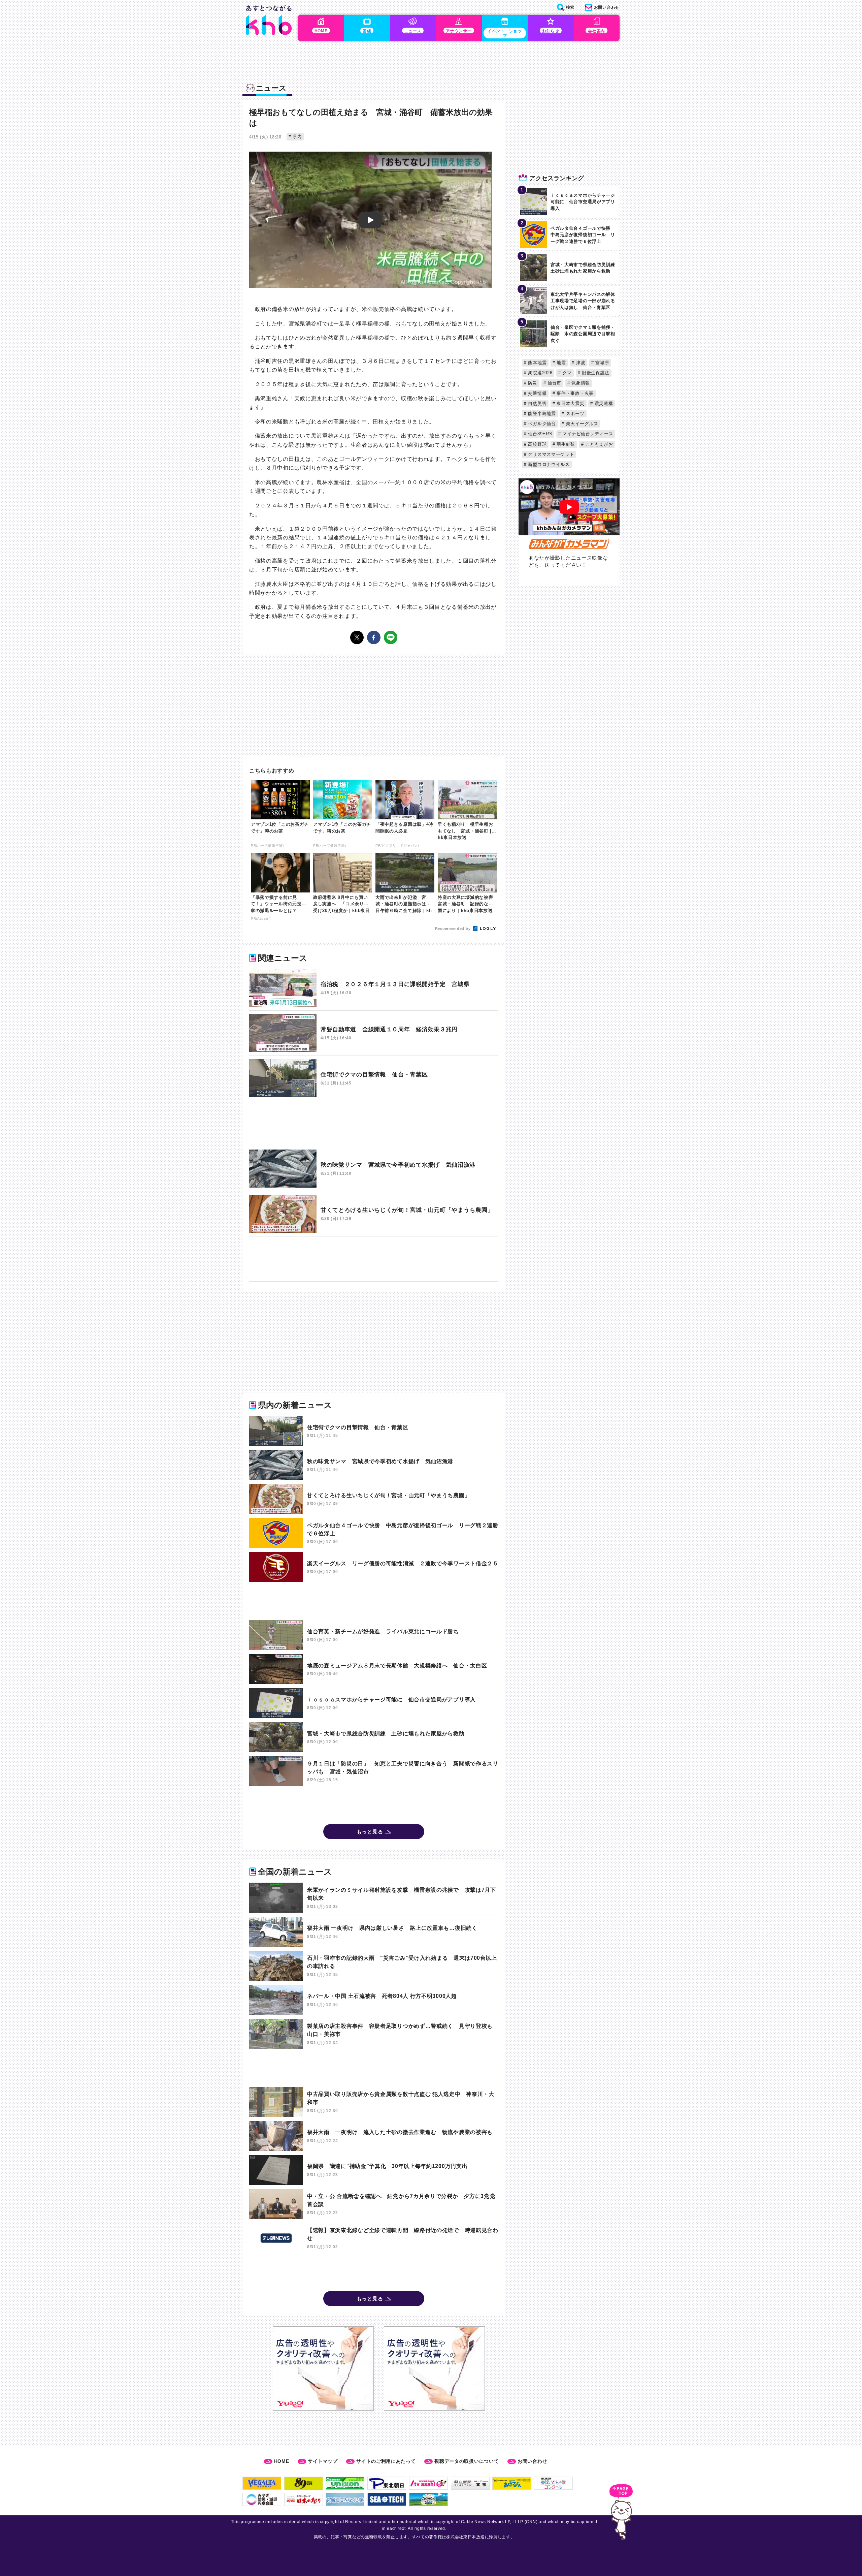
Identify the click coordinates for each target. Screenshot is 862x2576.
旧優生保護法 (595, 373)
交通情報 (537, 393)
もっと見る (370, 1832)
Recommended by (454, 929)
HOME (282, 2461)
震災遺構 (603, 403)
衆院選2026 (540, 373)
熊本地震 (537, 363)
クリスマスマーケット (551, 454)
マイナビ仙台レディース (587, 434)
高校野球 (537, 444)
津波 (580, 363)
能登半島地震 (541, 414)
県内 (297, 137)
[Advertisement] (374, 1125)
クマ (566, 373)
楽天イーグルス (581, 424)
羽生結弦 (565, 444)
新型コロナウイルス (548, 464)
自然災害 (537, 403)
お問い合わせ (532, 2461)
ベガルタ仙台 (541, 424)
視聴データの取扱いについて (467, 2461)
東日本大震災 (570, 403)
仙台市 (554, 383)
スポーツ (574, 414)
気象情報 (580, 383)
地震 (561, 363)
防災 (532, 383)
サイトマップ (323, 2461)
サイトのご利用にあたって (386, 2461)
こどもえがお (599, 444)
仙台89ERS (540, 434)
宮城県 (602, 363)
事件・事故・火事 (574, 393)
